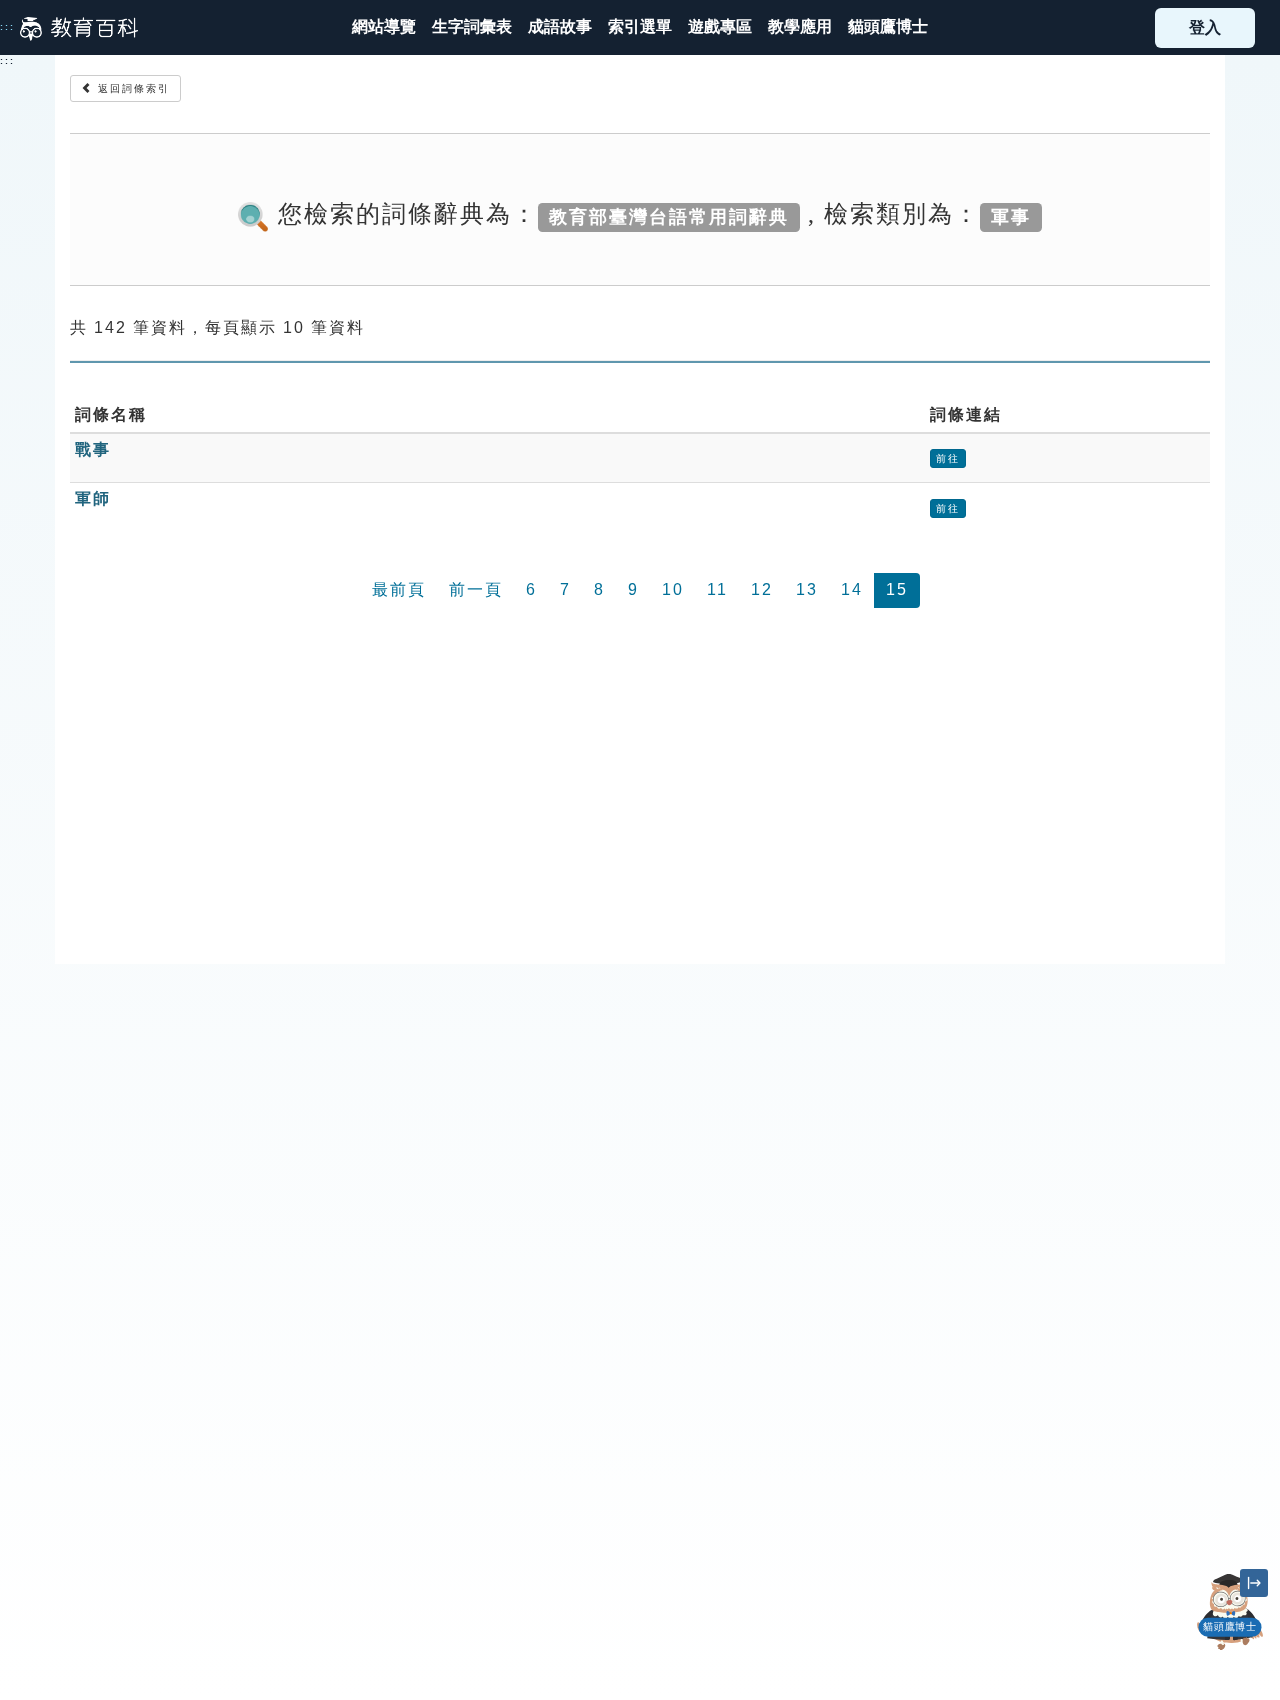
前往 (948, 458)
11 (717, 589)
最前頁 (399, 589)
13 (807, 589)
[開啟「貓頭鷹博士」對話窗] (1230, 1612)
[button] (640, 27)
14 (852, 589)
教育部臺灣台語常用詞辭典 (669, 216)
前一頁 (476, 589)
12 (762, 589)
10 (673, 589)
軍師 (93, 498)
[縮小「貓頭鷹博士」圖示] (1254, 1583)
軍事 (1011, 216)
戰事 (93, 449)
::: (7, 27)
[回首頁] (79, 28)
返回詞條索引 (131, 88)
